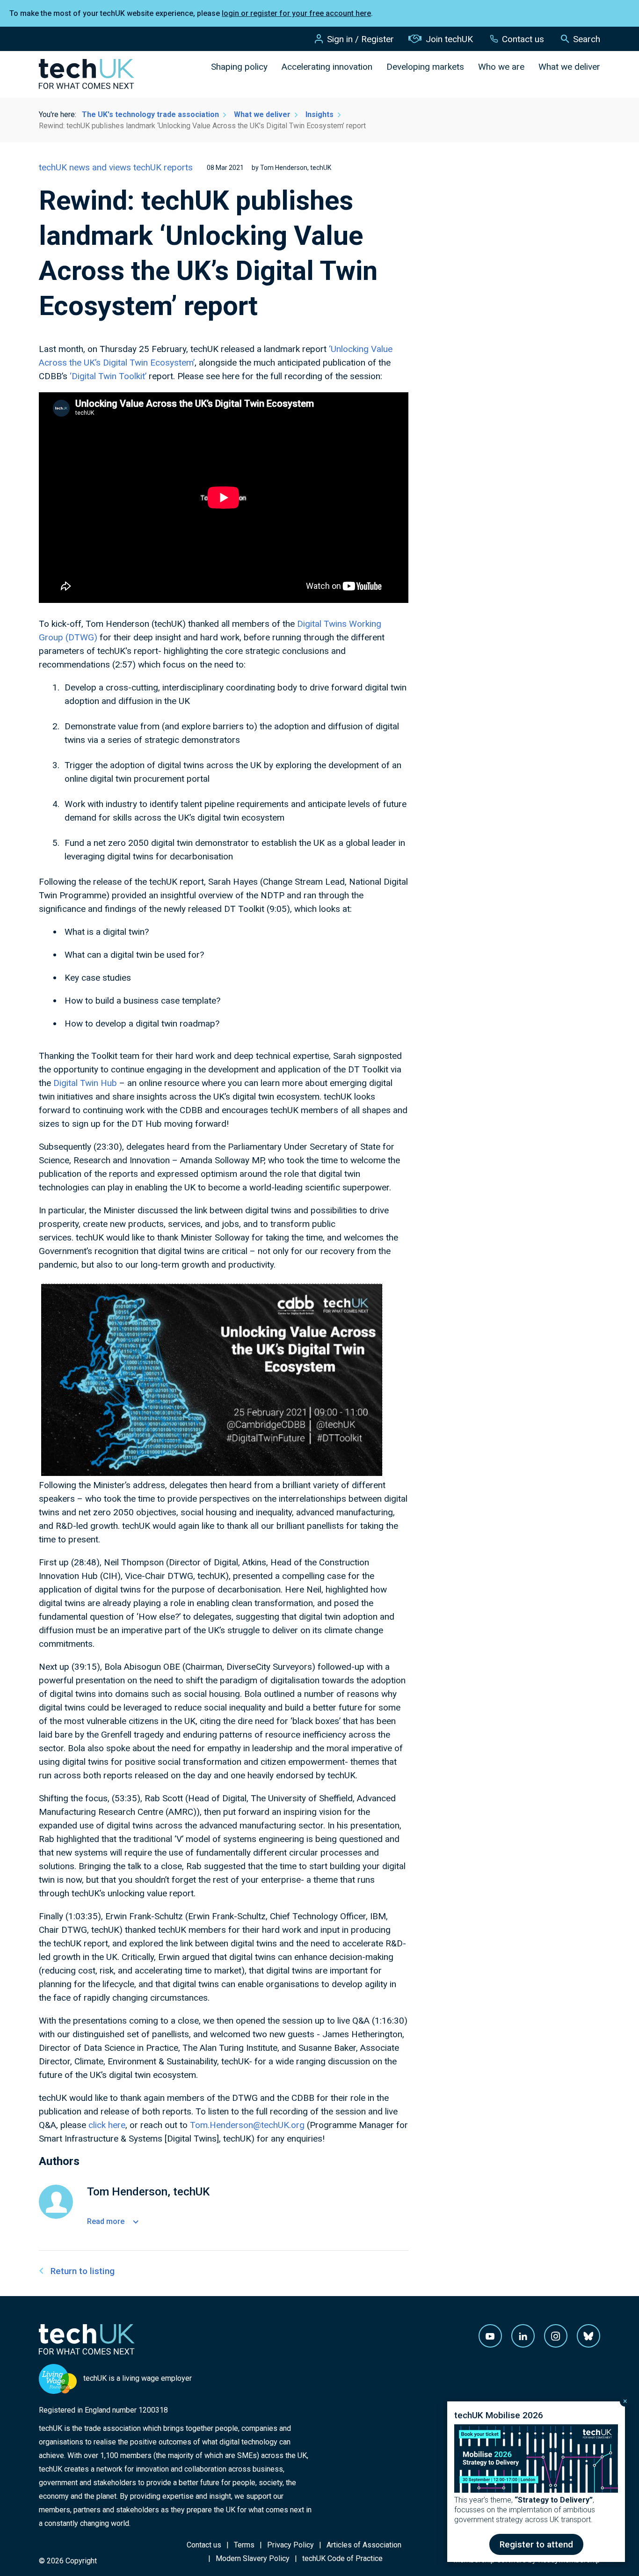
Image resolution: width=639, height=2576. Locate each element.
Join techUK (449, 39)
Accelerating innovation (327, 67)
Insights (319, 114)
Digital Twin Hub (85, 1083)
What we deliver (569, 67)
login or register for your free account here (296, 13)
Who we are (501, 67)
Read (106, 2221)
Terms (244, 2545)
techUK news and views (86, 167)
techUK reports (163, 167)
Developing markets (425, 67)
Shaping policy (239, 67)
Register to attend (536, 2544)
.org (297, 2125)
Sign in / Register (360, 39)
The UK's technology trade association (150, 114)
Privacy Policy (290, 2545)
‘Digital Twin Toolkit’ (108, 376)
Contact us (523, 39)
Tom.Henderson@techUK (240, 2125)
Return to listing (83, 2271)
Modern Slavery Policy (253, 2558)
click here (107, 2125)
